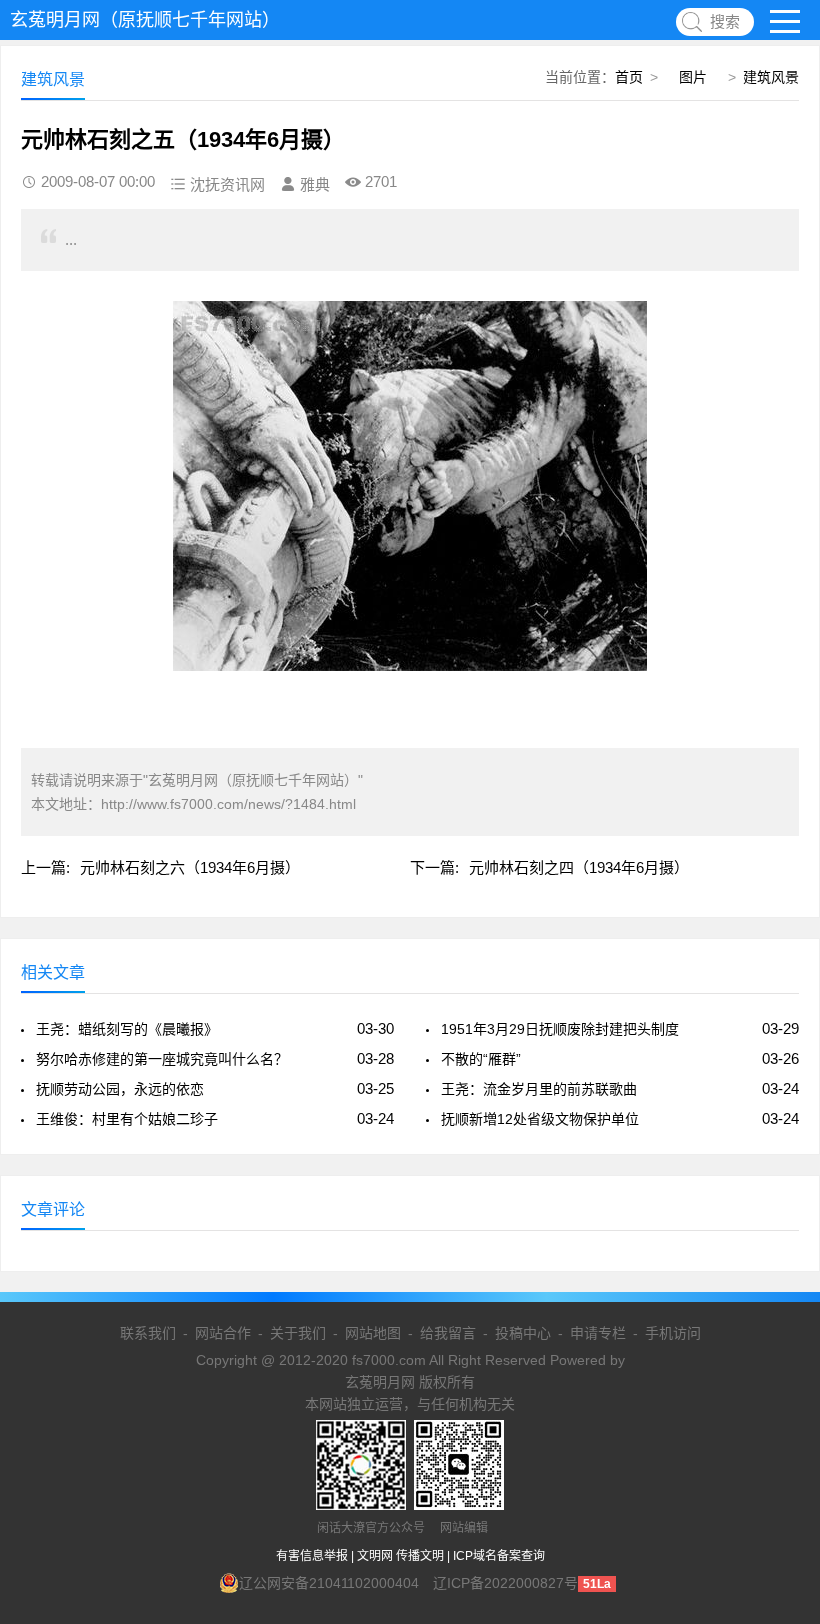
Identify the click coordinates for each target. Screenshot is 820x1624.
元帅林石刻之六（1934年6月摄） (190, 867)
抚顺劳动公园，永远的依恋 (120, 1089)
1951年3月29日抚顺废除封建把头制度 (560, 1029)
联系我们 (148, 1333)
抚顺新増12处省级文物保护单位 (540, 1119)
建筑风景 (771, 77)
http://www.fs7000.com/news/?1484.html (228, 804)
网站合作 (223, 1333)
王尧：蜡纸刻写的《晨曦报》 (127, 1029)
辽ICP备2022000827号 (505, 1583)
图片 (693, 77)
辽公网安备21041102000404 (329, 1583)
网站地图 (373, 1333)
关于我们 (298, 1333)
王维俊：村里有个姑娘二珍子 (127, 1119)
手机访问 (673, 1333)
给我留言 (448, 1333)
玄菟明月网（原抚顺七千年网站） (145, 20)
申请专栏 (598, 1333)
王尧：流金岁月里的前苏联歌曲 (539, 1089)
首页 (629, 77)
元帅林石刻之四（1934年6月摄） (579, 867)
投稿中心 (523, 1333)
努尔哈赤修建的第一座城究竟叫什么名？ (162, 1059)
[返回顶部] (779, 1441)
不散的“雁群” (481, 1059)
